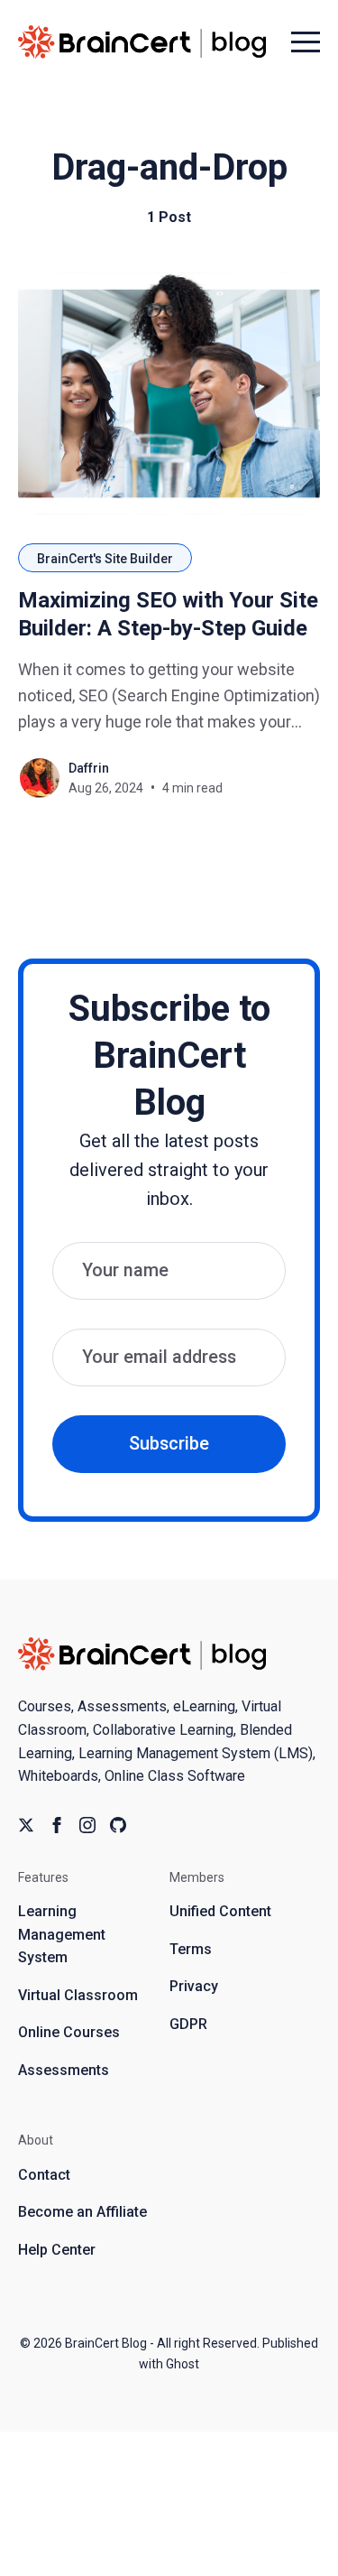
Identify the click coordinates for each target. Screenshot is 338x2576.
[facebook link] (57, 1825)
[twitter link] (26, 1825)
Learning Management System (62, 1934)
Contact (44, 2175)
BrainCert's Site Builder (105, 559)
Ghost (183, 2364)
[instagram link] (87, 1825)
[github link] (118, 1825)
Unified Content (220, 1911)
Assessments (64, 2070)
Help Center (57, 2250)
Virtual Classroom (78, 1995)
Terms (191, 1949)
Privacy (194, 1986)
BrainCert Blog (106, 2343)
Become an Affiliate (82, 2212)
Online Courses (69, 2032)
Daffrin (89, 768)
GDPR (188, 2024)
